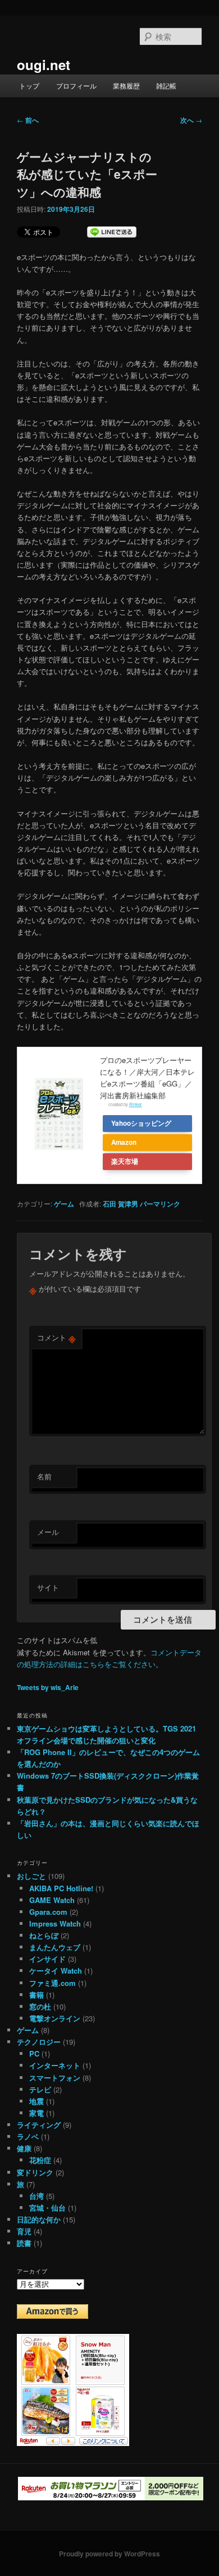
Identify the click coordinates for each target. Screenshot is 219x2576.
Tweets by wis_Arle (48, 1687)
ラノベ (28, 2136)
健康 (24, 2148)
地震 (36, 2101)
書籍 (36, 1995)
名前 (44, 1476)
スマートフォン (55, 2078)
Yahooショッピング (141, 1123)
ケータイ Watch (56, 1971)
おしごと (31, 1876)
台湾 (36, 2196)
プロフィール (76, 85)
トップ (29, 85)
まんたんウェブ (55, 1947)
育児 (24, 2231)
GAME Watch (52, 1900)
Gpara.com (48, 1912)
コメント (56, 1338)
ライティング (39, 2125)
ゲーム (64, 1204)
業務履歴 (126, 85)
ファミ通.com (53, 1983)
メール (48, 1532)
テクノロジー (39, 2042)
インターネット (55, 2065)
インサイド (47, 1959)
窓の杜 (40, 2006)
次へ (191, 120)
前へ (28, 120)
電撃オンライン (55, 2018)
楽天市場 (125, 1161)
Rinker (136, 1104)
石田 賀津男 (120, 1204)
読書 (24, 2243)
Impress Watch (55, 1923)
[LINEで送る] (112, 232)
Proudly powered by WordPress (109, 2554)
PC (34, 2053)
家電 (36, 2113)
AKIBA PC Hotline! (61, 1888)
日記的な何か (39, 2219)
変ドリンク (35, 2172)
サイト (48, 1587)
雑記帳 (166, 85)
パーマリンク (160, 1204)
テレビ (40, 2089)
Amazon (124, 1142)
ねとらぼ (44, 1935)
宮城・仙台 (47, 2208)
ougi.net (44, 64)
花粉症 (40, 2160)
